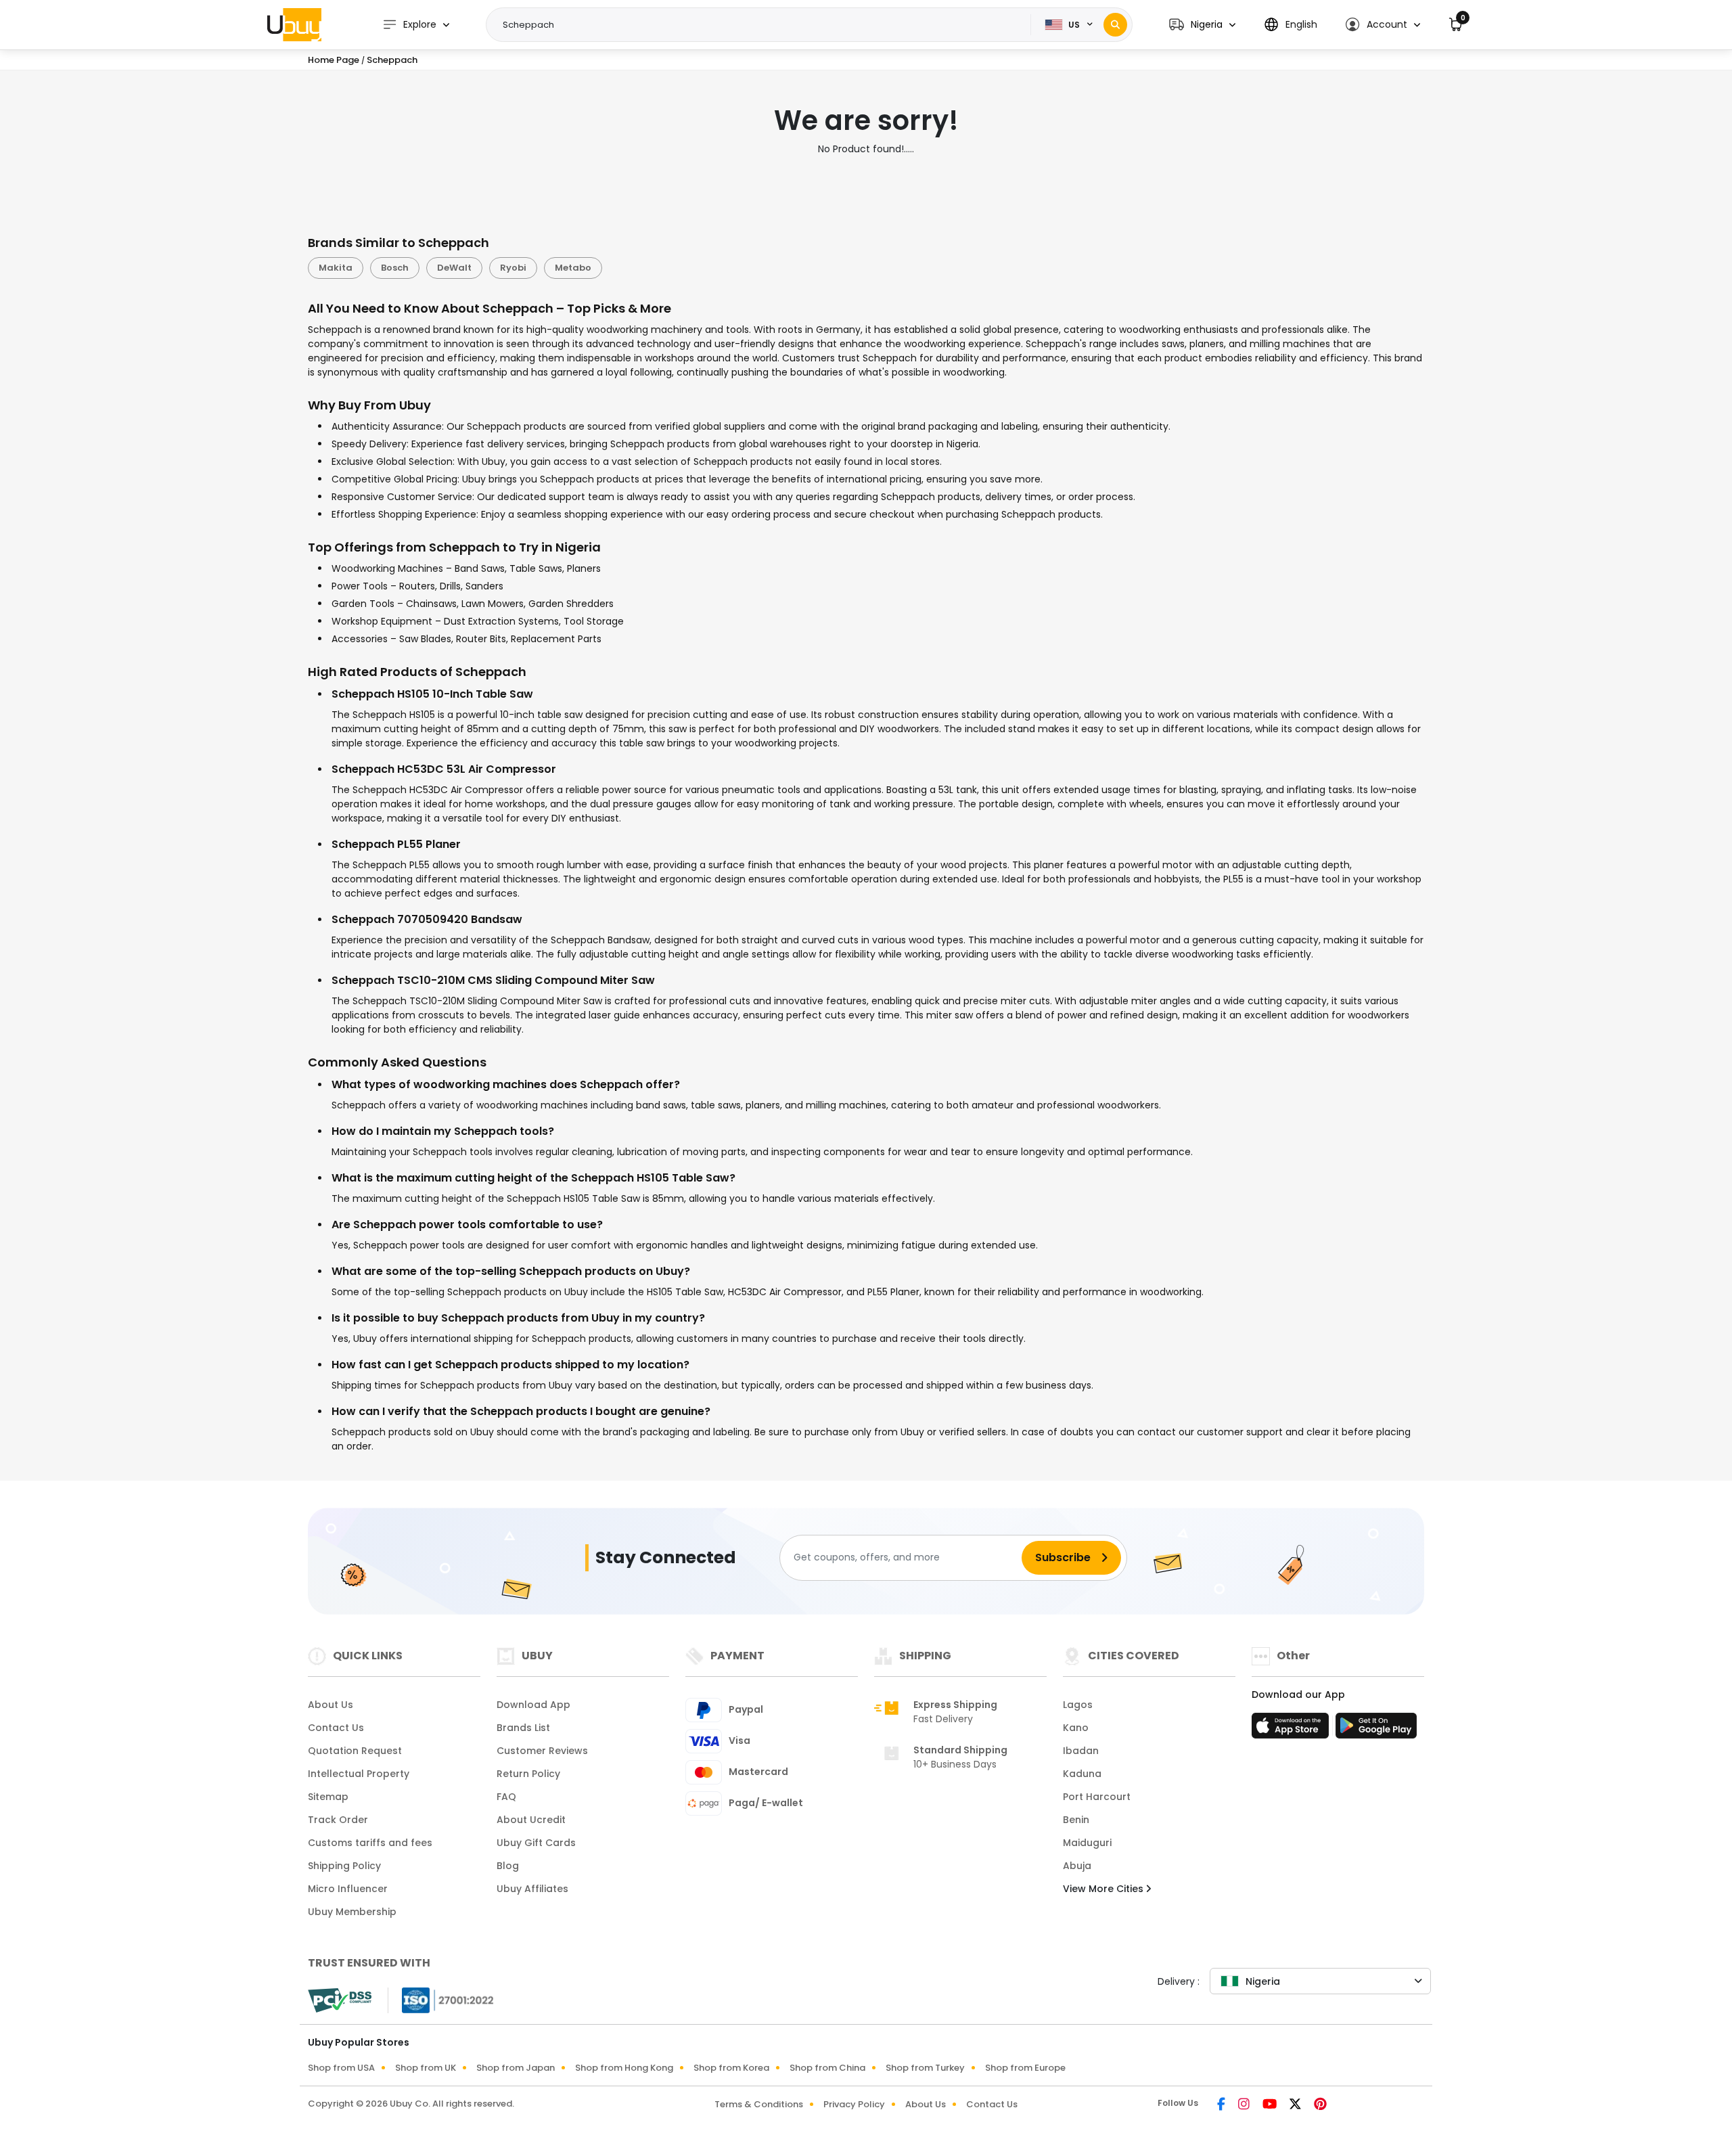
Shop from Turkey (925, 2068)
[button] (1202, 25)
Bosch (395, 268)
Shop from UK (426, 2068)
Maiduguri (1087, 1843)
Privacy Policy (854, 2104)
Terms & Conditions (759, 2104)
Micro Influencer (348, 1889)
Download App (533, 1705)
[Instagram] (1245, 2105)
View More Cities (1104, 1889)
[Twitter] (1296, 2105)
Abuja (1077, 1866)
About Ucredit (531, 1820)
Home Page (334, 60)
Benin (1076, 1820)
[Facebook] (1222, 2105)
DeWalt (454, 268)
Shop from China (827, 2068)
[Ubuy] (294, 24)
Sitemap (328, 1797)
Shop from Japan (516, 2068)
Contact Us (336, 1728)
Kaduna (1082, 1774)
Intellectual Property (359, 1774)
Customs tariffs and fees (370, 1843)
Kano (1076, 1728)
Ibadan (1081, 1751)
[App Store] (1292, 1730)
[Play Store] (1376, 1730)
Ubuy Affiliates (532, 1889)
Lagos (1078, 1705)
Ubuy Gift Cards (536, 1843)
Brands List (523, 1728)
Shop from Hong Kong (624, 2068)
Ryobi (513, 268)
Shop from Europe (1025, 2068)
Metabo (573, 268)
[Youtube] (1271, 2105)
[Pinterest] (1320, 2105)
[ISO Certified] (441, 1999)
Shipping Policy (344, 1866)
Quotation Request (355, 1751)
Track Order (338, 1820)
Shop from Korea (731, 2068)
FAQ (506, 1797)
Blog (508, 1866)
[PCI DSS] (340, 2000)
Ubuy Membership (352, 1912)
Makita (336, 268)
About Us (331, 1705)
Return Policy (528, 1774)
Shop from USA (341, 2068)
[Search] (1115, 25)
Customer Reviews (542, 1751)
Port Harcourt (1097, 1797)
